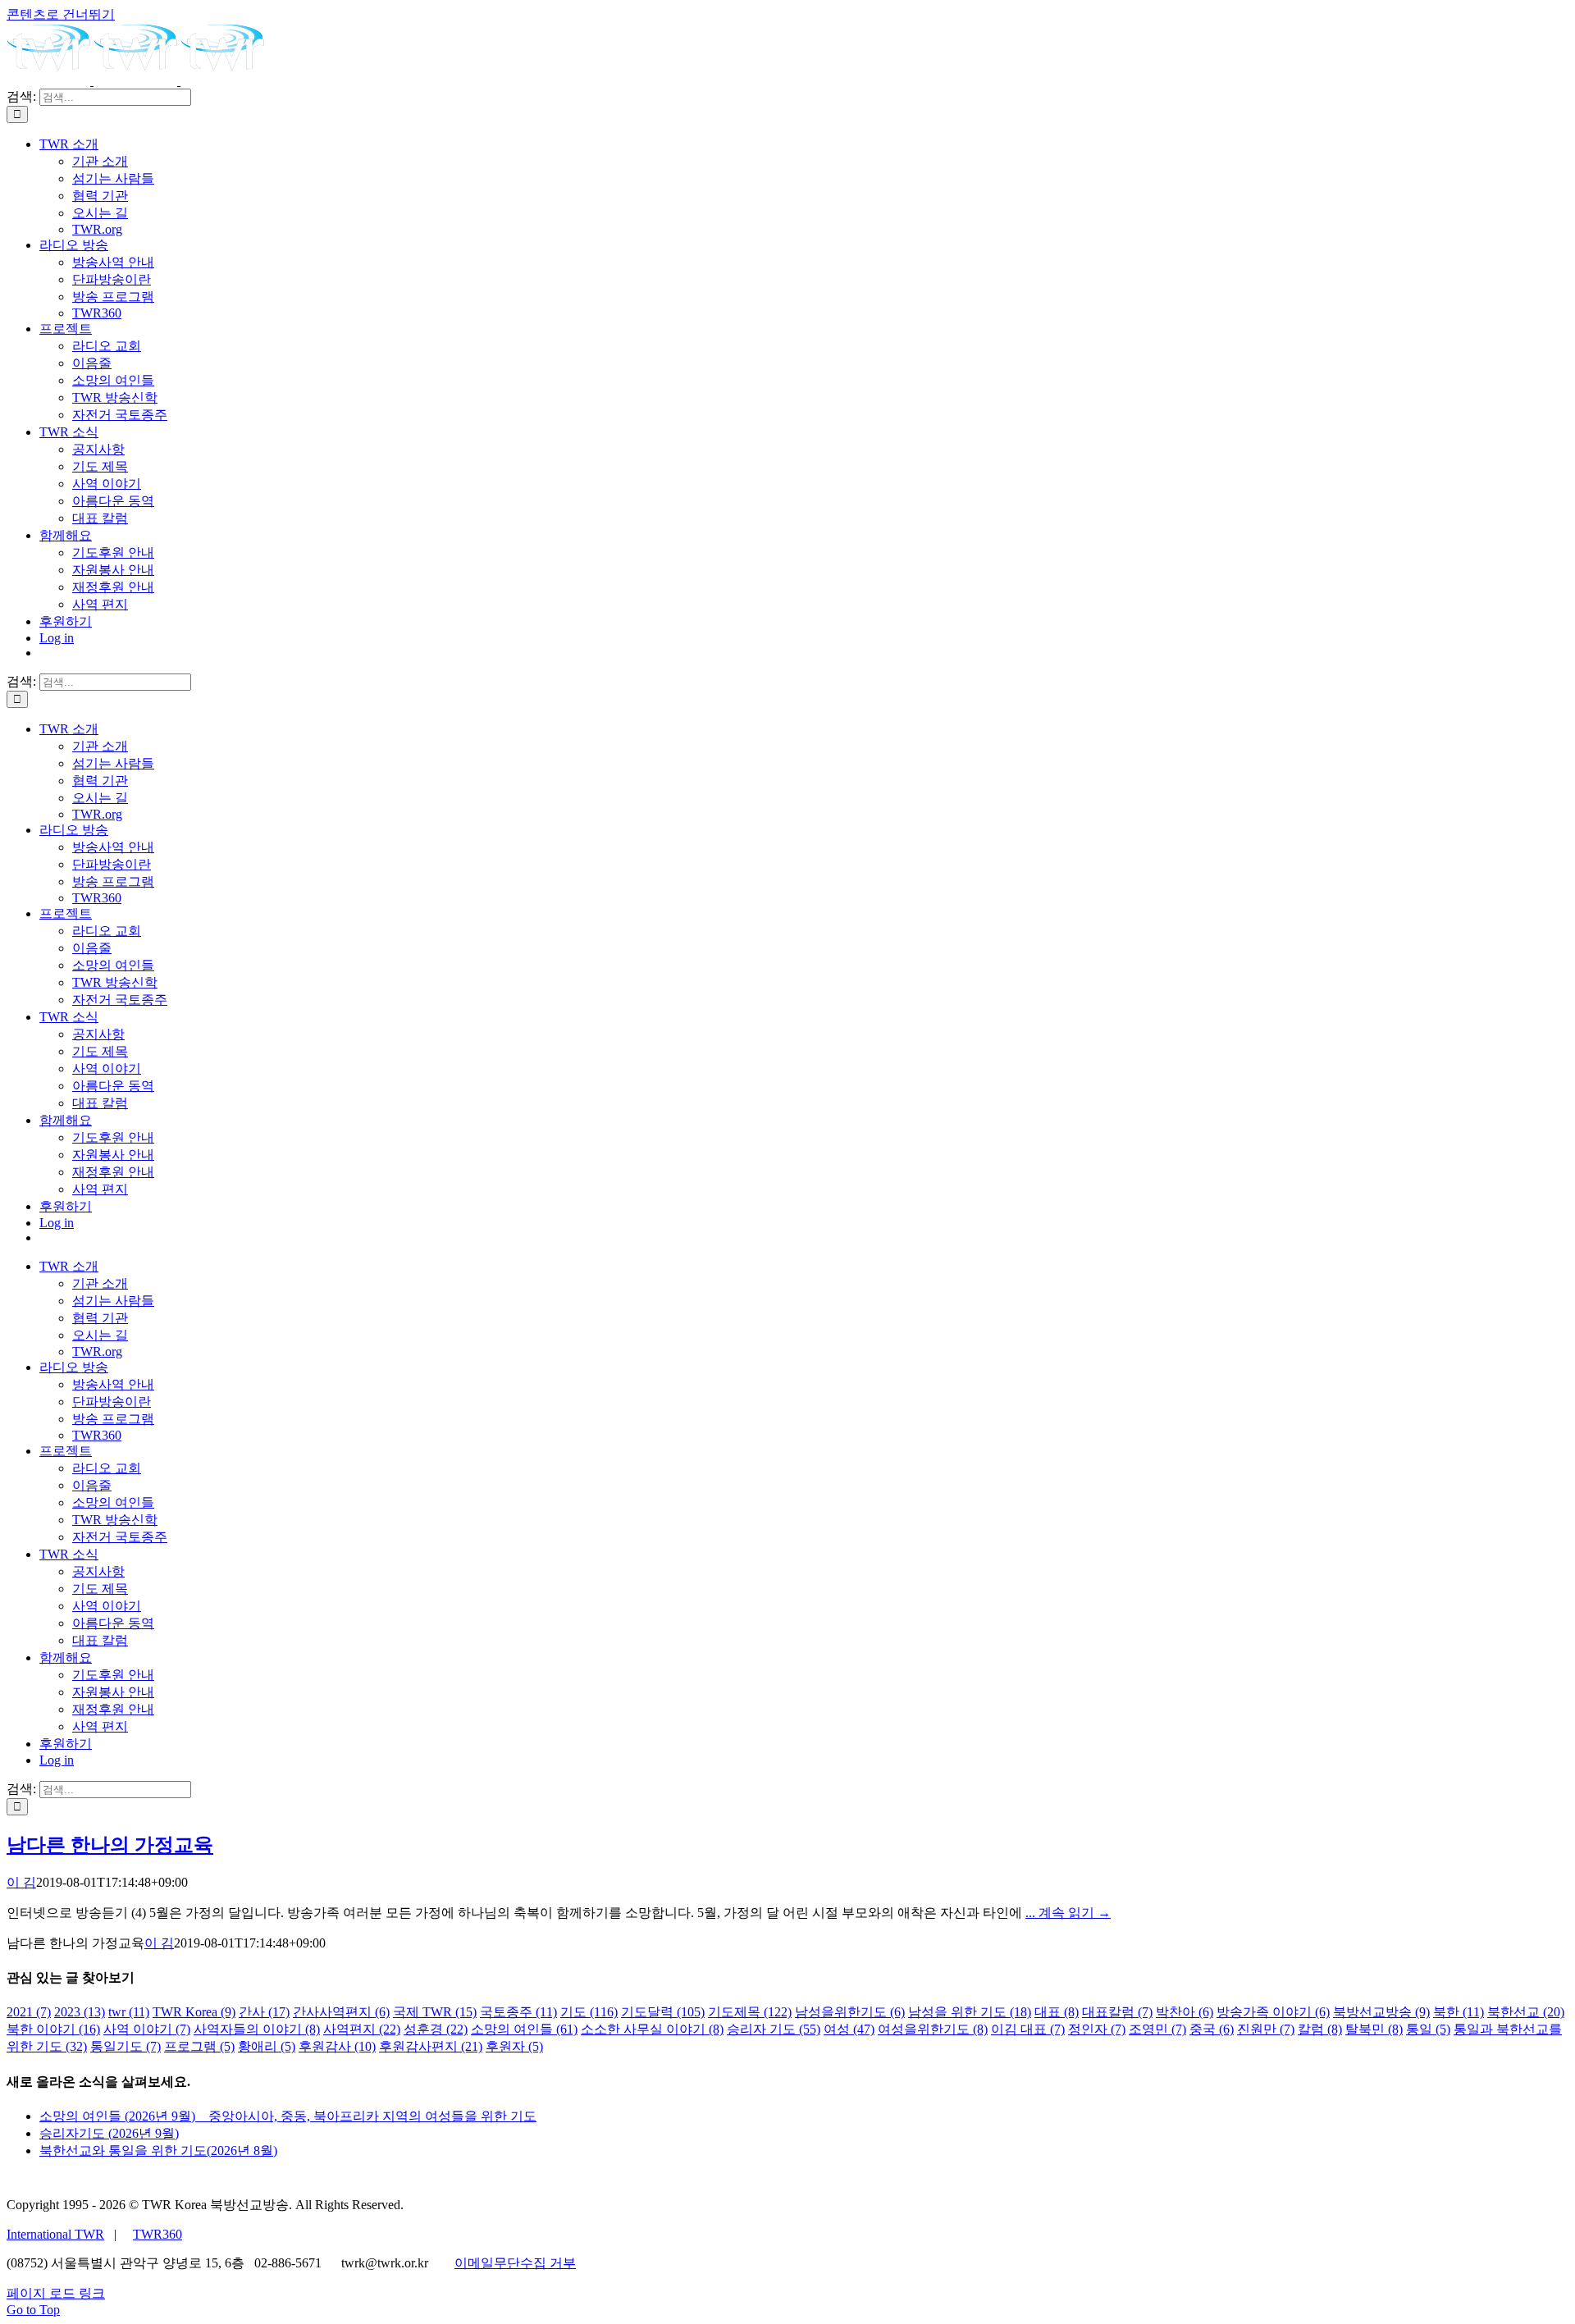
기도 (589, 2012)
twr (129, 2012)
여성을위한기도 (933, 2029)
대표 (1057, 2012)
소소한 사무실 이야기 (652, 2029)
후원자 (514, 2046)
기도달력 (663, 2012)
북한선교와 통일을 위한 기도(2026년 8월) (158, 2150)
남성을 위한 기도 (970, 2012)
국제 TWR (435, 2012)
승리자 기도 (774, 2029)
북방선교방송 (1381, 2012)
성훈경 (436, 2029)
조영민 (1157, 2029)
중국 (1212, 2029)
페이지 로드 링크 (56, 2293)
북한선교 (1526, 2012)
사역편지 (362, 2029)
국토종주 (518, 2012)
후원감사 (337, 2046)
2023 (80, 2012)
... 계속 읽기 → (1068, 1913)
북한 (1459, 2012)
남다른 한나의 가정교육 (110, 1845)
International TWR (55, 2234)
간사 (264, 2012)
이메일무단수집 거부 (515, 2263)
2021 (29, 2012)
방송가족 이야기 (1273, 2012)
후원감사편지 (431, 2046)
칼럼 (1320, 2029)
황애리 (267, 2046)
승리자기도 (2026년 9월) (109, 2133)
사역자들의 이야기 (257, 2029)
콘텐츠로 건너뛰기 (61, 14)
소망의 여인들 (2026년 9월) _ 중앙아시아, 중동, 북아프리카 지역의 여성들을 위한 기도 (288, 2116)
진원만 (1266, 2029)
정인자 (1097, 2029)
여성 (849, 2029)
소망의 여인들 (524, 2029)
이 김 (21, 1882)
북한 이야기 (53, 2029)
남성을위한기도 (850, 2012)
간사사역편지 (341, 2012)
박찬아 (1185, 2012)
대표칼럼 (1117, 2012)
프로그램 (199, 2046)
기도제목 (750, 2012)
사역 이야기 (147, 2029)
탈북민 (1374, 2029)
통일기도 (126, 2046)
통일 (1428, 2029)
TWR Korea (194, 2012)
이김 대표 (1028, 2029)
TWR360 (157, 2234)
